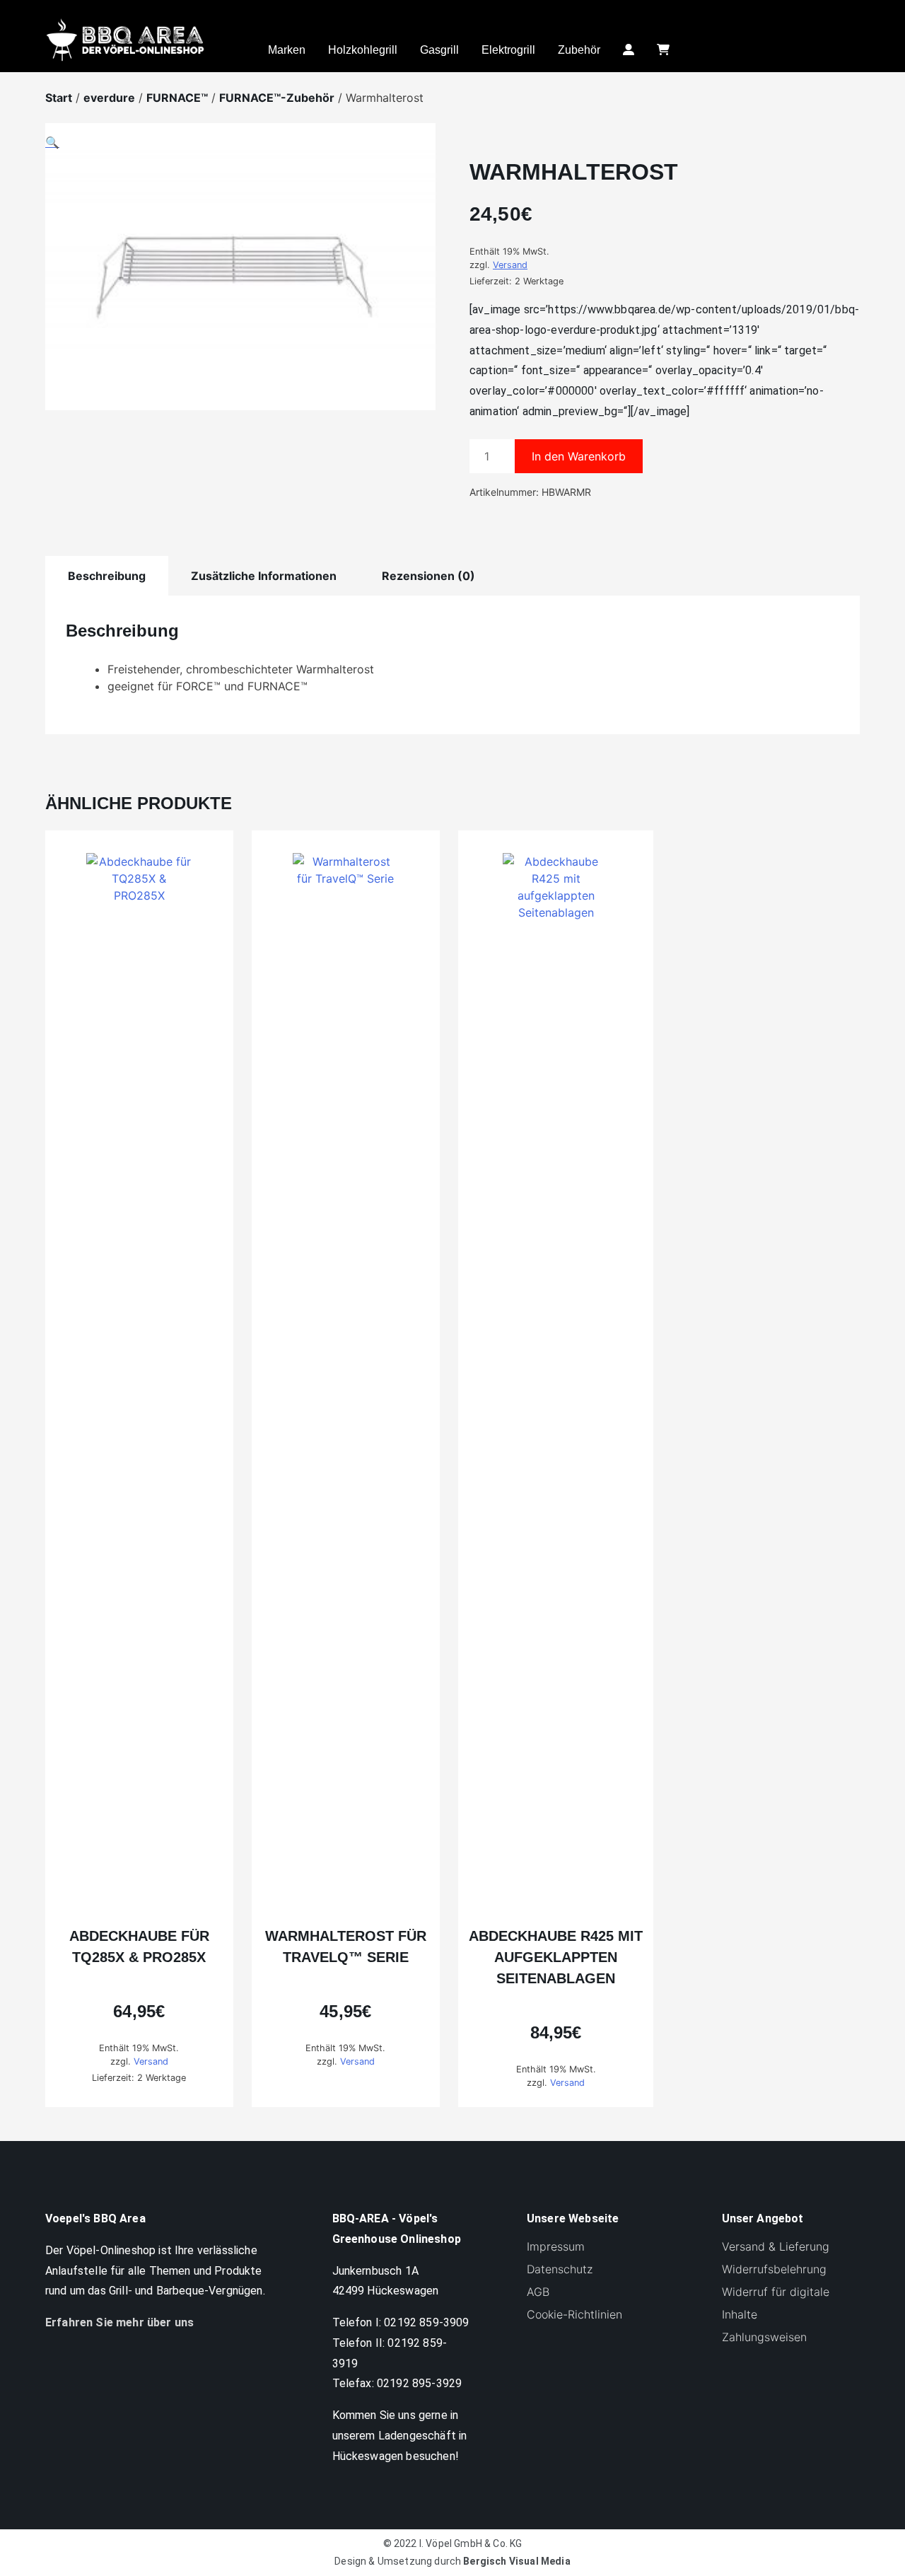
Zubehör (579, 50)
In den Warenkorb (579, 456)
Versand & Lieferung (776, 2246)
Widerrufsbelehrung (774, 2269)
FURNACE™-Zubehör (277, 98)
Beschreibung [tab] (107, 576)
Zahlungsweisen (764, 2337)
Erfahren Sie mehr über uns (119, 2322)
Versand (510, 265)
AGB (538, 2292)
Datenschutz (560, 2269)
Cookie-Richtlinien (574, 2314)
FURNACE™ (177, 98)
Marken (287, 50)
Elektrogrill (508, 50)
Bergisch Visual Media (516, 2561)
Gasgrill (439, 50)
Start (59, 98)
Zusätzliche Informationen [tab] (264, 576)
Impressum (556, 2246)
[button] (240, 275)
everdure (109, 98)
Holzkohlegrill (363, 50)
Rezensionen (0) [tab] (428, 576)
